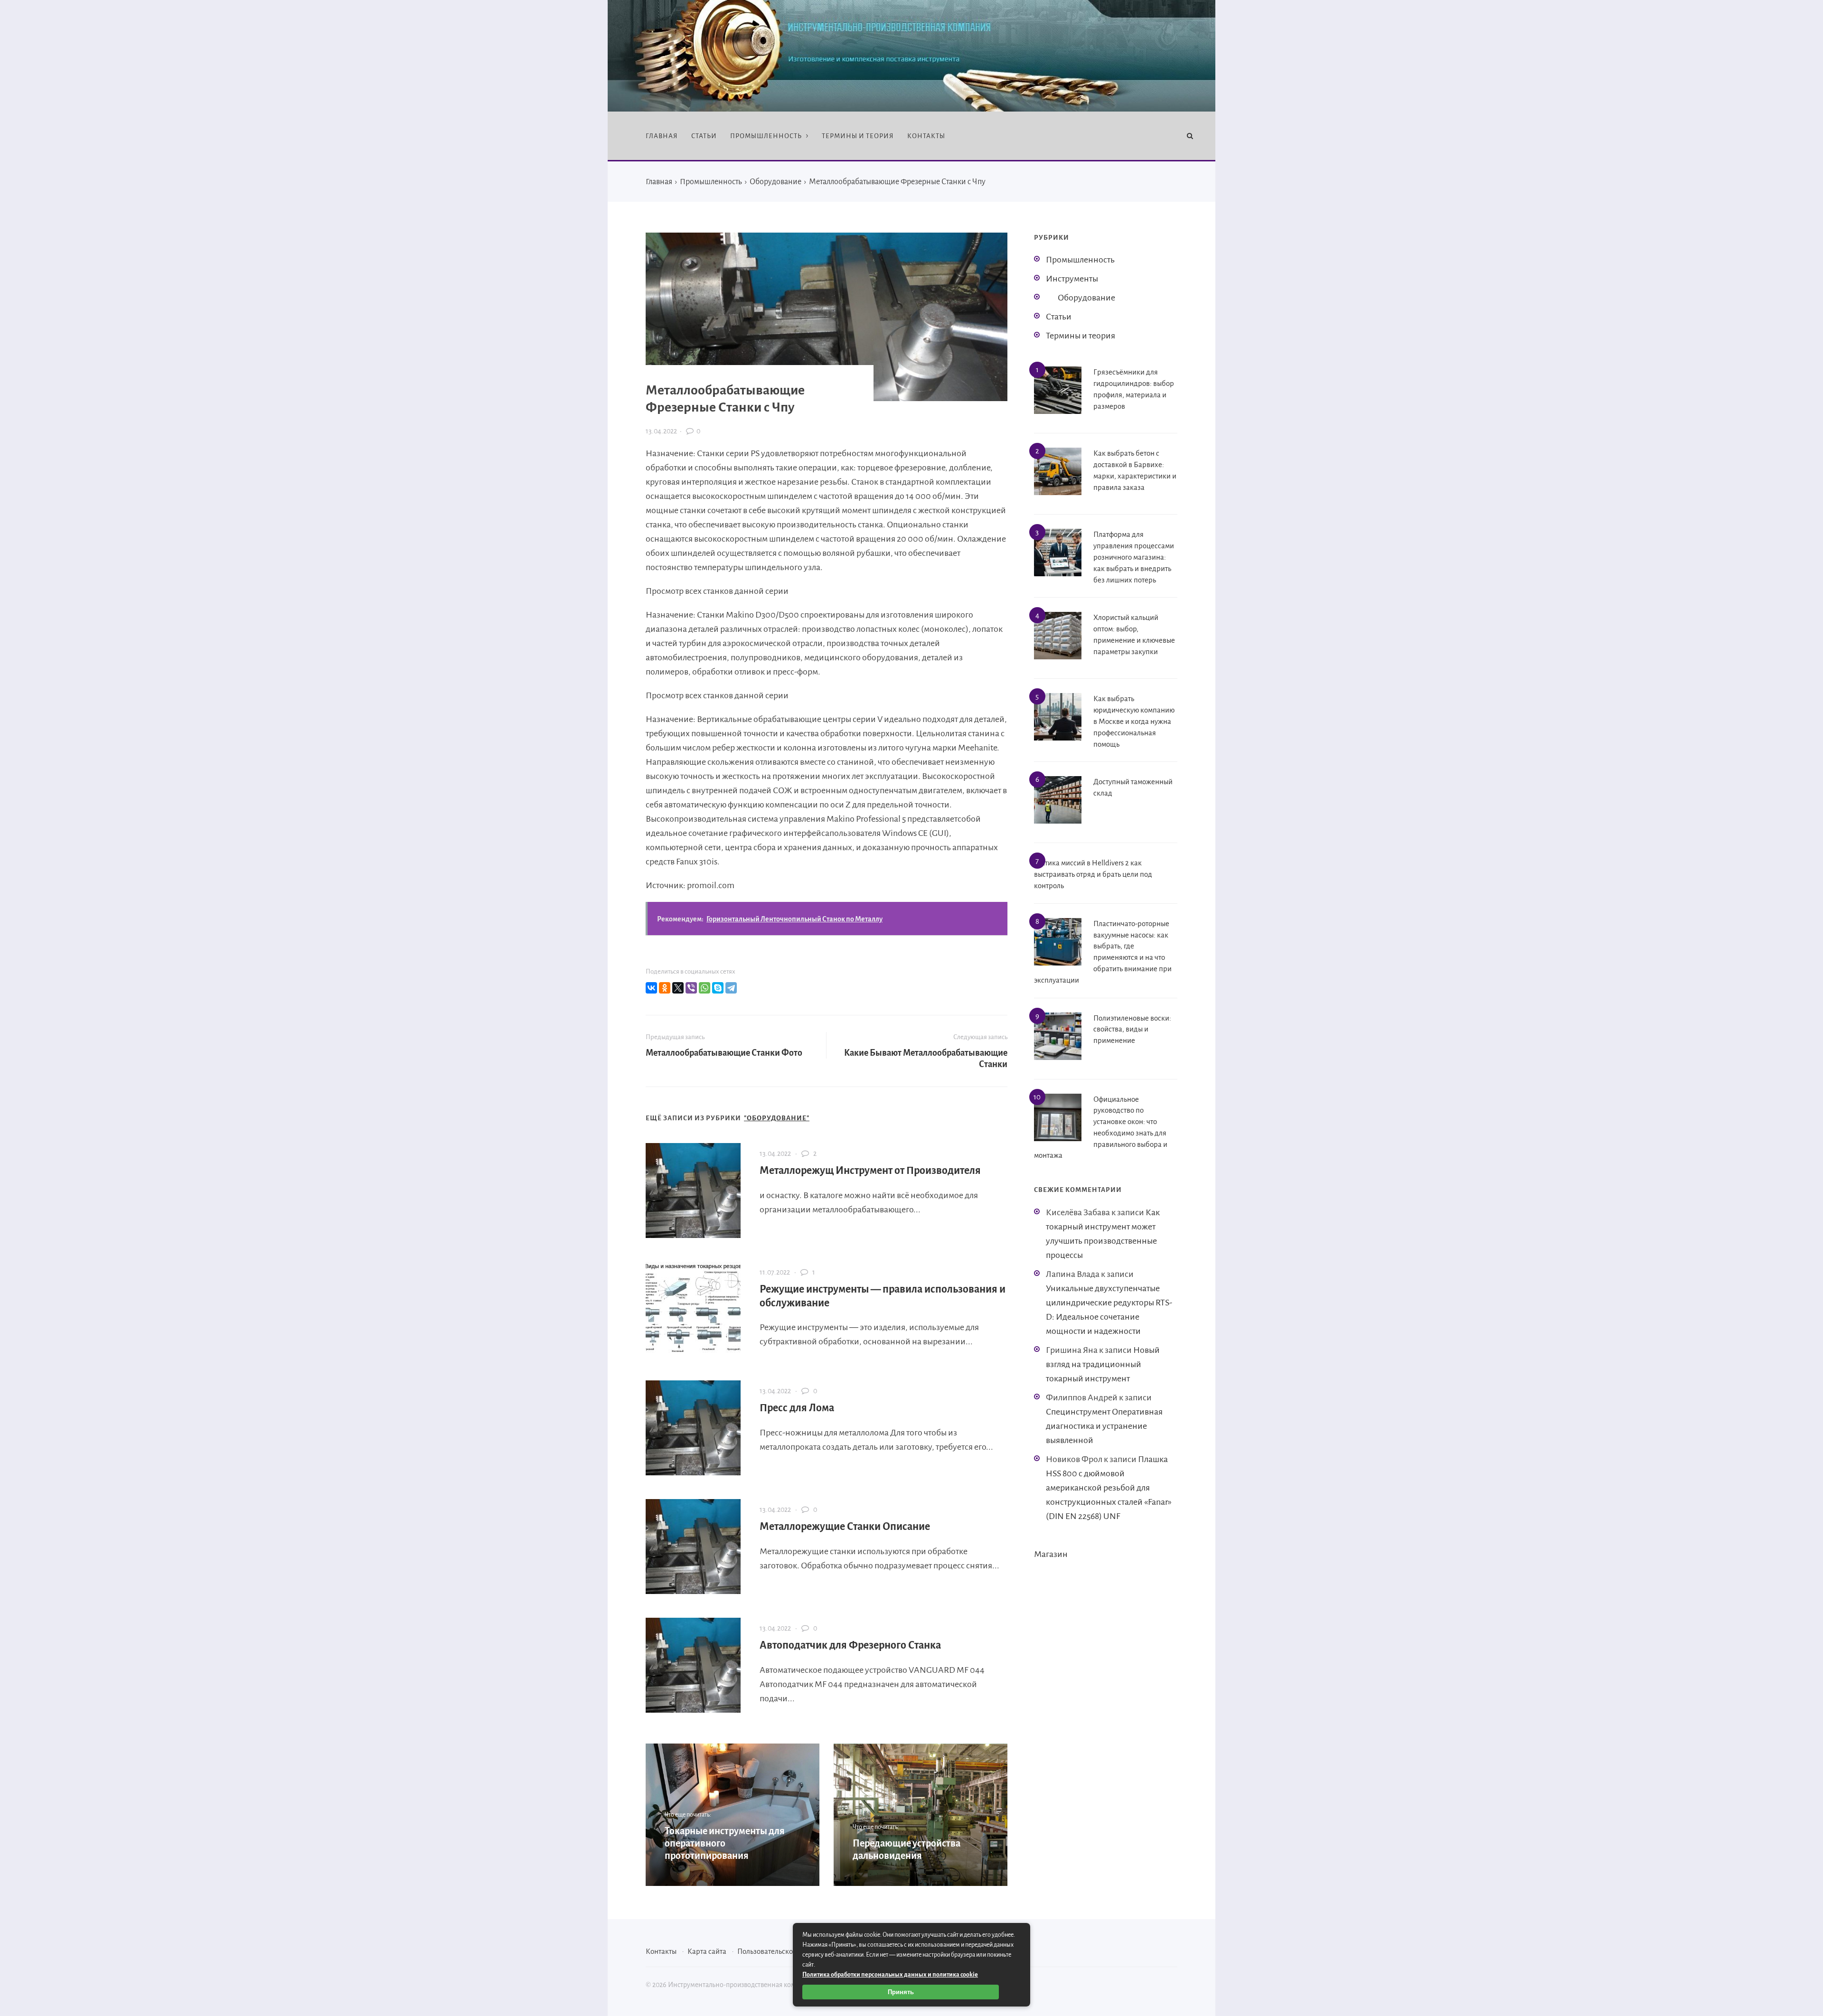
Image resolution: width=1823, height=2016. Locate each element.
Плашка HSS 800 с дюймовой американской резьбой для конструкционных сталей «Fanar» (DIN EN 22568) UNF (1109, 1488)
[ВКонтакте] (651, 988)
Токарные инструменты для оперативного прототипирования (725, 1843)
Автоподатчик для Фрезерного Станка (850, 1645)
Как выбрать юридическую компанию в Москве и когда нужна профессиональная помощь (1134, 721)
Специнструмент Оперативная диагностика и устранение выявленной (1104, 1426)
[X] (678, 988)
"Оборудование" (777, 1118)
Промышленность (1080, 260)
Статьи (1059, 317)
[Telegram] (731, 988)
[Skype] (718, 988)
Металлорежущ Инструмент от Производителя (870, 1171)
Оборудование (1086, 298)
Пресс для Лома (797, 1408)
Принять (901, 1992)
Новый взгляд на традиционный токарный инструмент (1103, 1364)
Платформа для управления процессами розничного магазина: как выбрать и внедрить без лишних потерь (1134, 557)
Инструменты (1072, 279)
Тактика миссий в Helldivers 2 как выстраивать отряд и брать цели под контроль (1093, 874)
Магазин (1051, 1554)
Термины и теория (1081, 336)
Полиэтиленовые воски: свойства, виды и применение (1132, 1029)
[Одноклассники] (665, 988)
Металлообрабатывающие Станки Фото (724, 1053)
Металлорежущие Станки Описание (845, 1527)
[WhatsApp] (705, 988)
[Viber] (691, 988)
